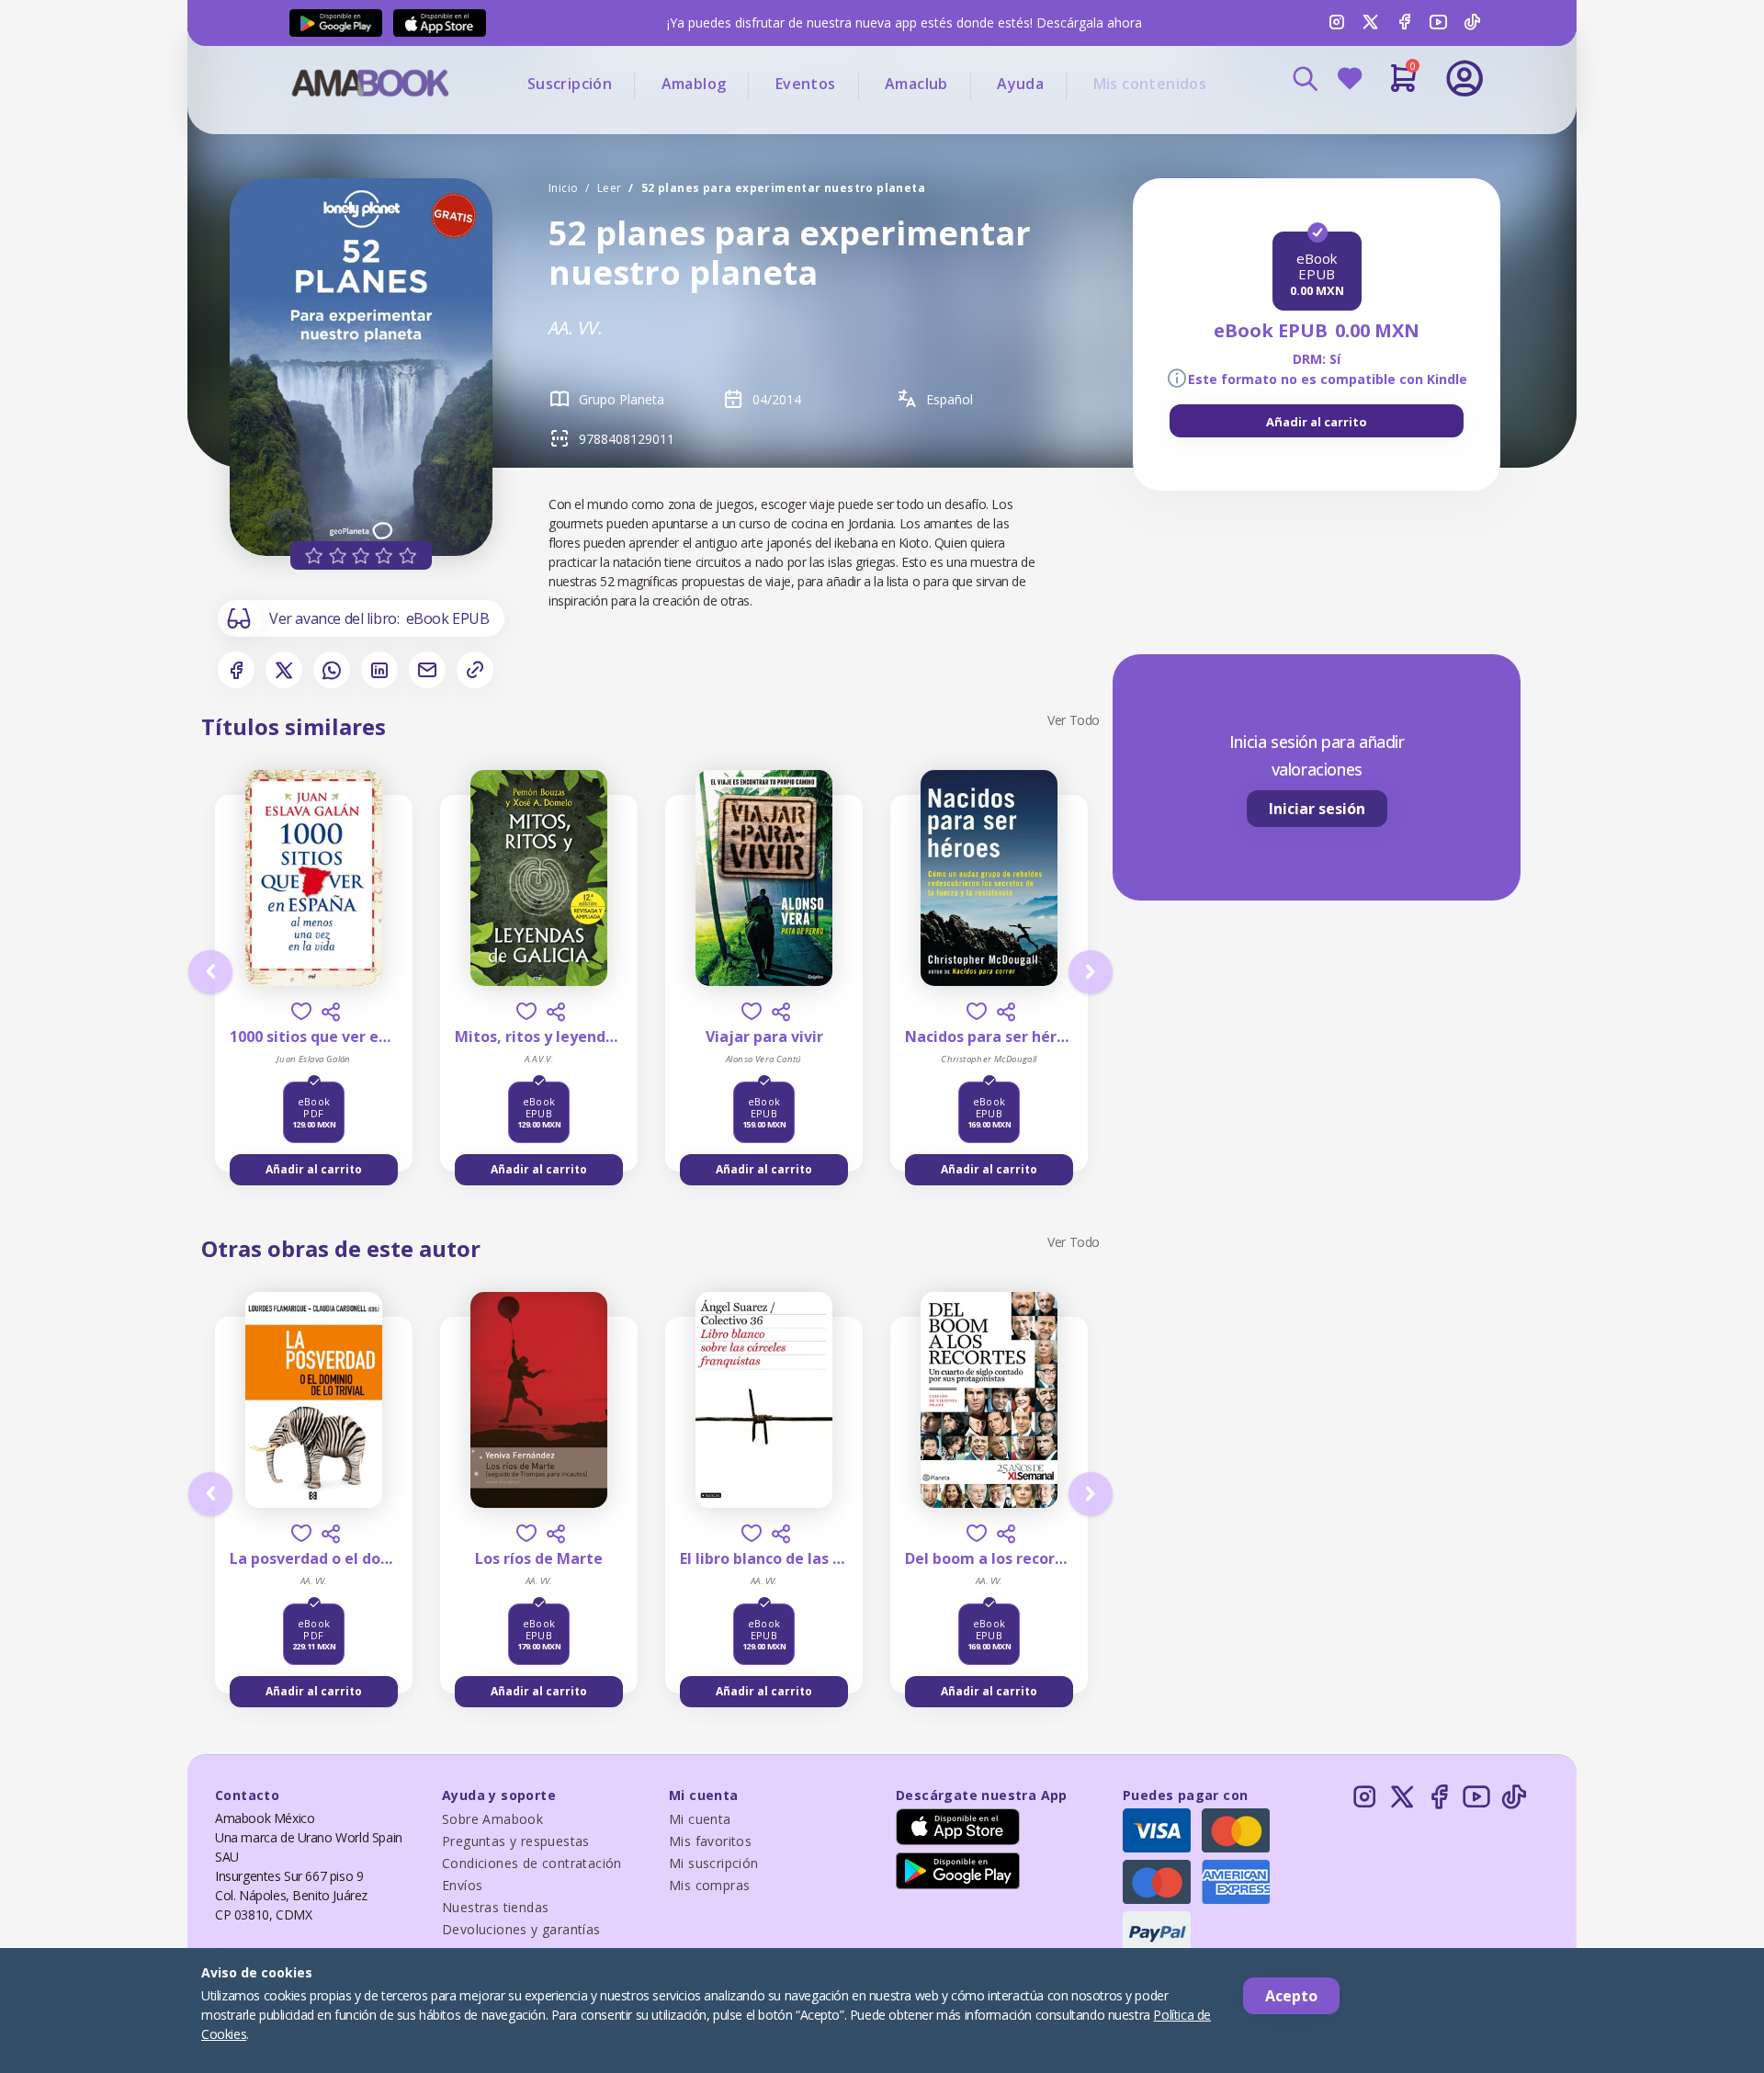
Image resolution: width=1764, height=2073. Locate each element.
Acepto (1291, 1996)
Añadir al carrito (1317, 422)
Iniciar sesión (1317, 809)
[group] (1317, 421)
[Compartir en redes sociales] (331, 1012)
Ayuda (1020, 84)
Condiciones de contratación (532, 1863)
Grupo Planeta (622, 399)
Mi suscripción (714, 1863)
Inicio (563, 188)
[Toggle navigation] (1388, 129)
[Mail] (427, 670)
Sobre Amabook (492, 1819)
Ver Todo (1074, 720)
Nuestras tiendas (495, 1907)
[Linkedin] (379, 670)
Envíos (462, 1885)
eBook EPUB (448, 618)
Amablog (694, 84)
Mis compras (709, 1885)
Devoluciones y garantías (521, 1929)
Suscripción (570, 84)
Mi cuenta (700, 1819)
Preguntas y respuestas (516, 1841)
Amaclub (916, 84)
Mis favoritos (710, 1841)
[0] (1403, 85)
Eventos (806, 84)
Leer (610, 188)
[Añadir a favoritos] (301, 1011)
